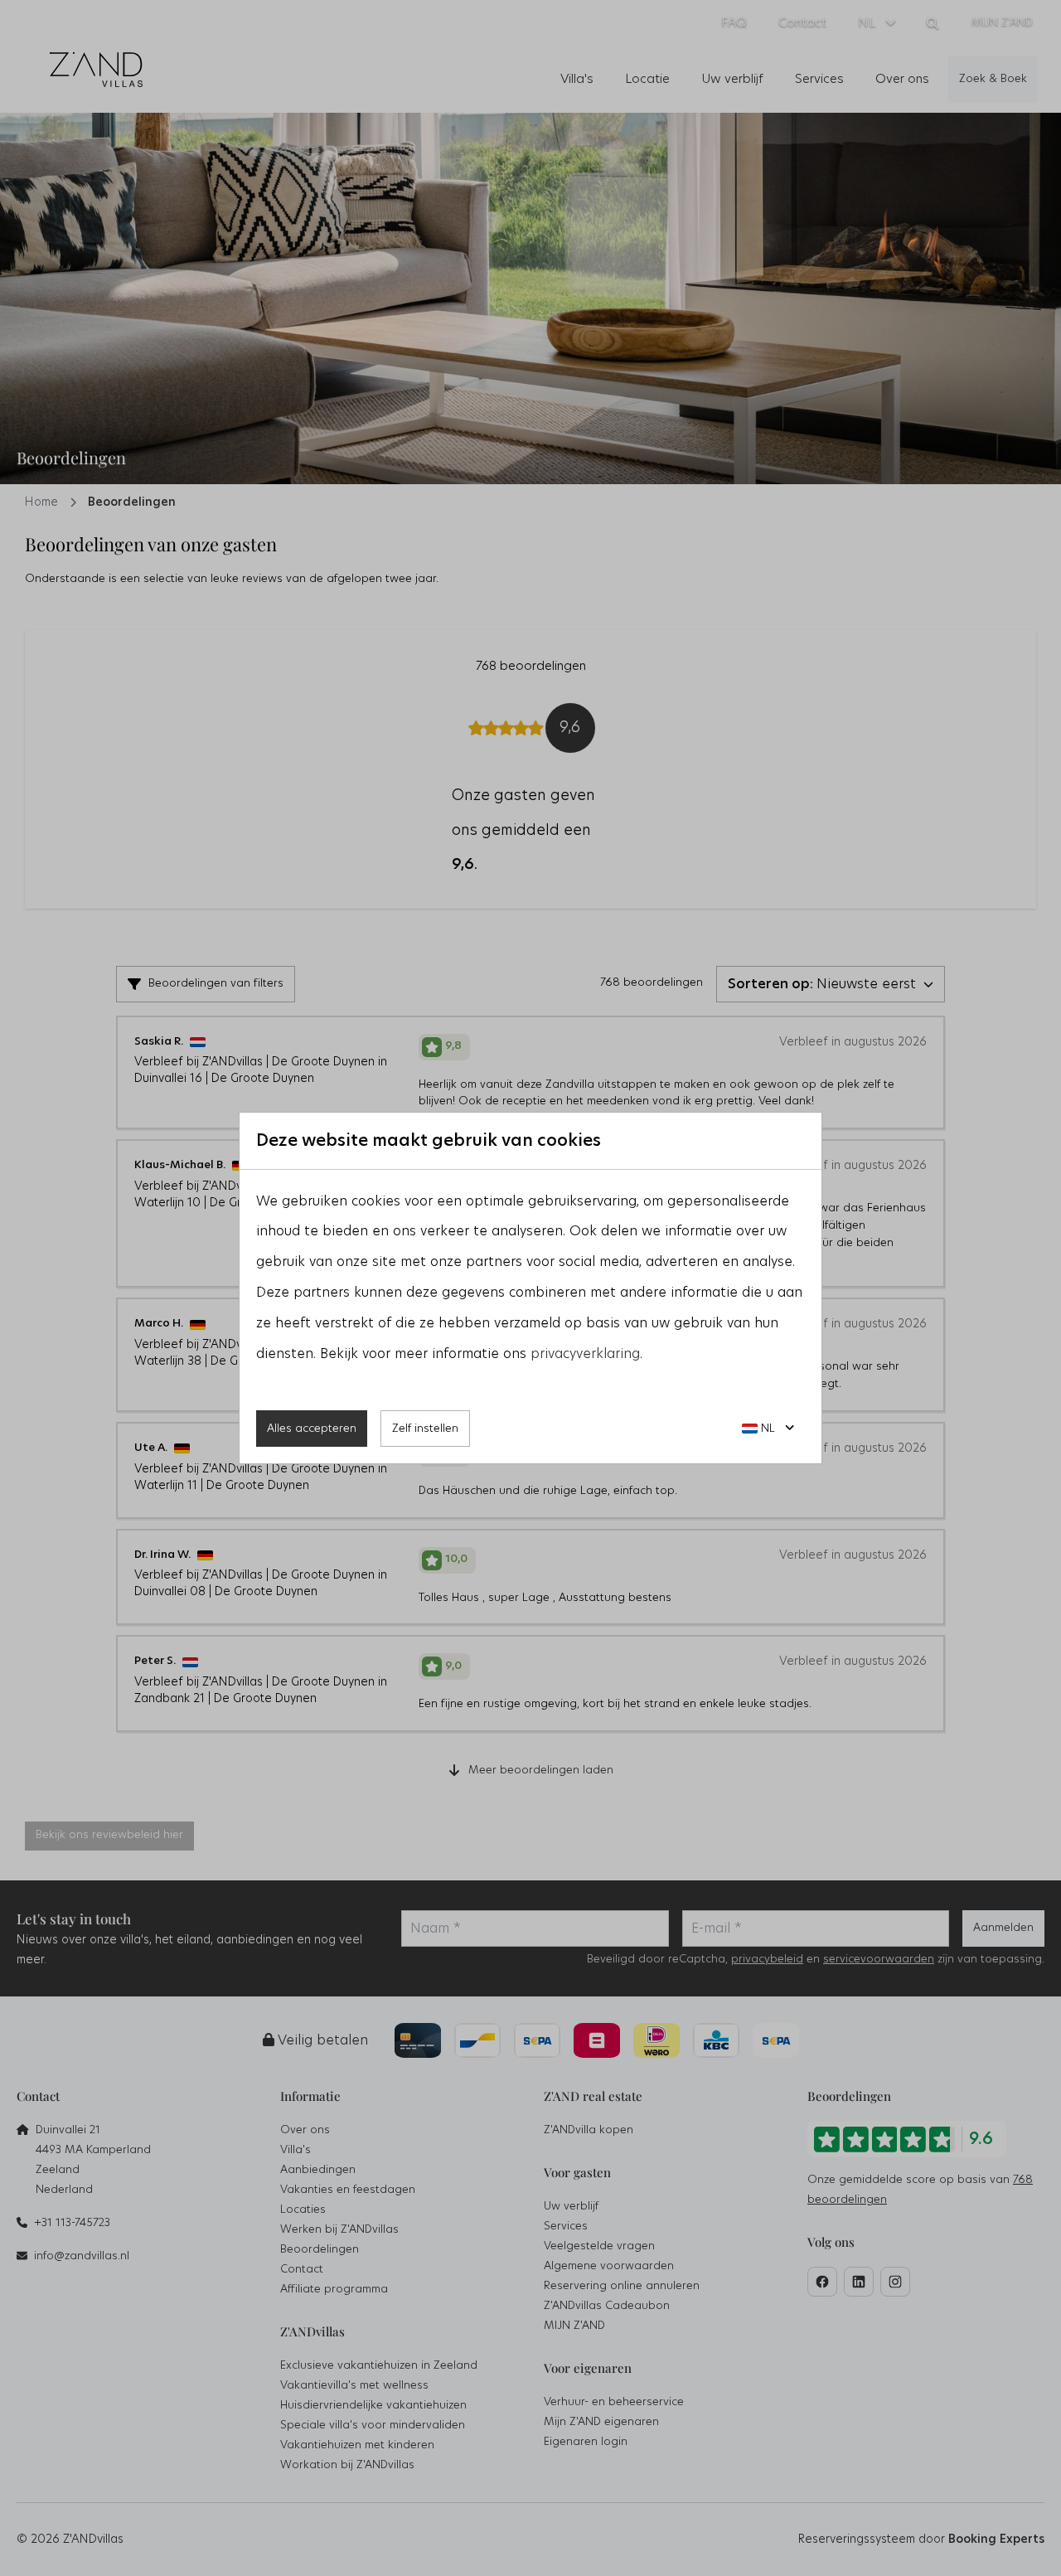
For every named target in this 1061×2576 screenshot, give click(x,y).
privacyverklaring (585, 1354)
